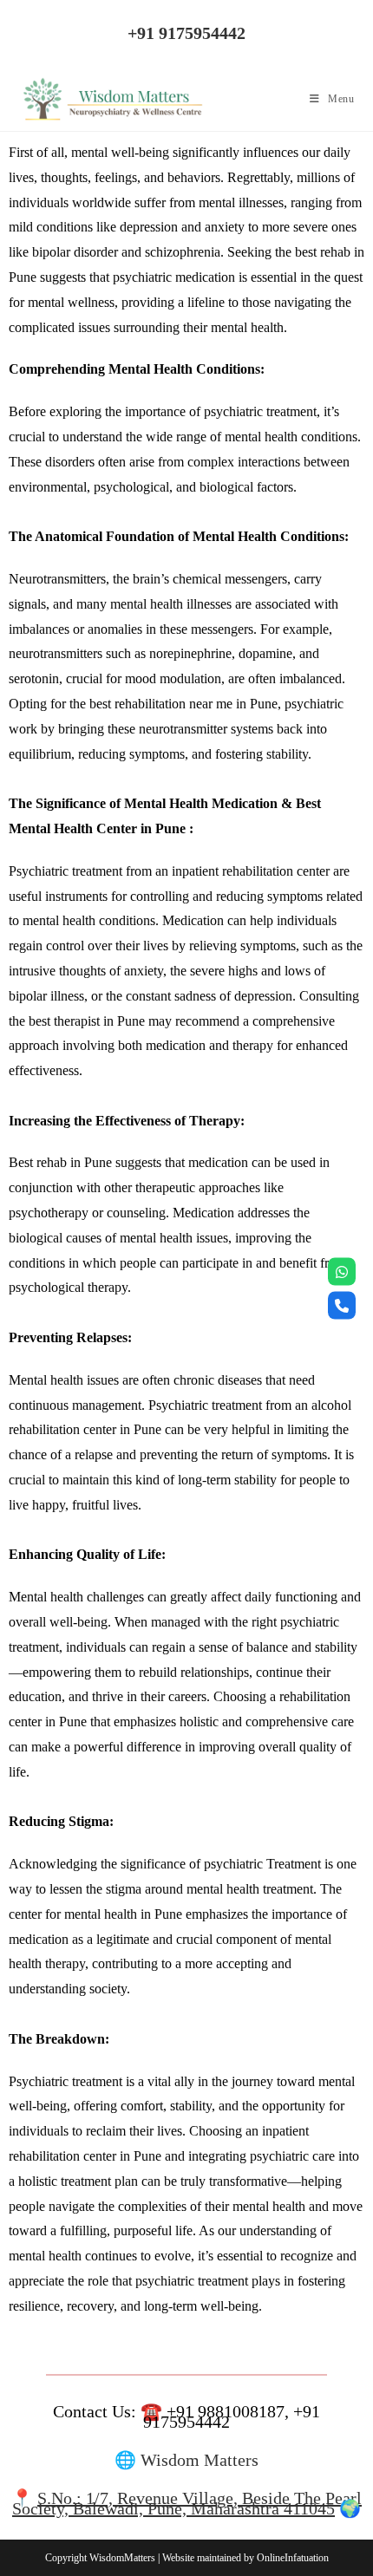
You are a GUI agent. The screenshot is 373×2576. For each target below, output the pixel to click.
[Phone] (342, 1305)
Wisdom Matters (200, 2460)
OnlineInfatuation (293, 2558)
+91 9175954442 (186, 33)
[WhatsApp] (342, 1271)
